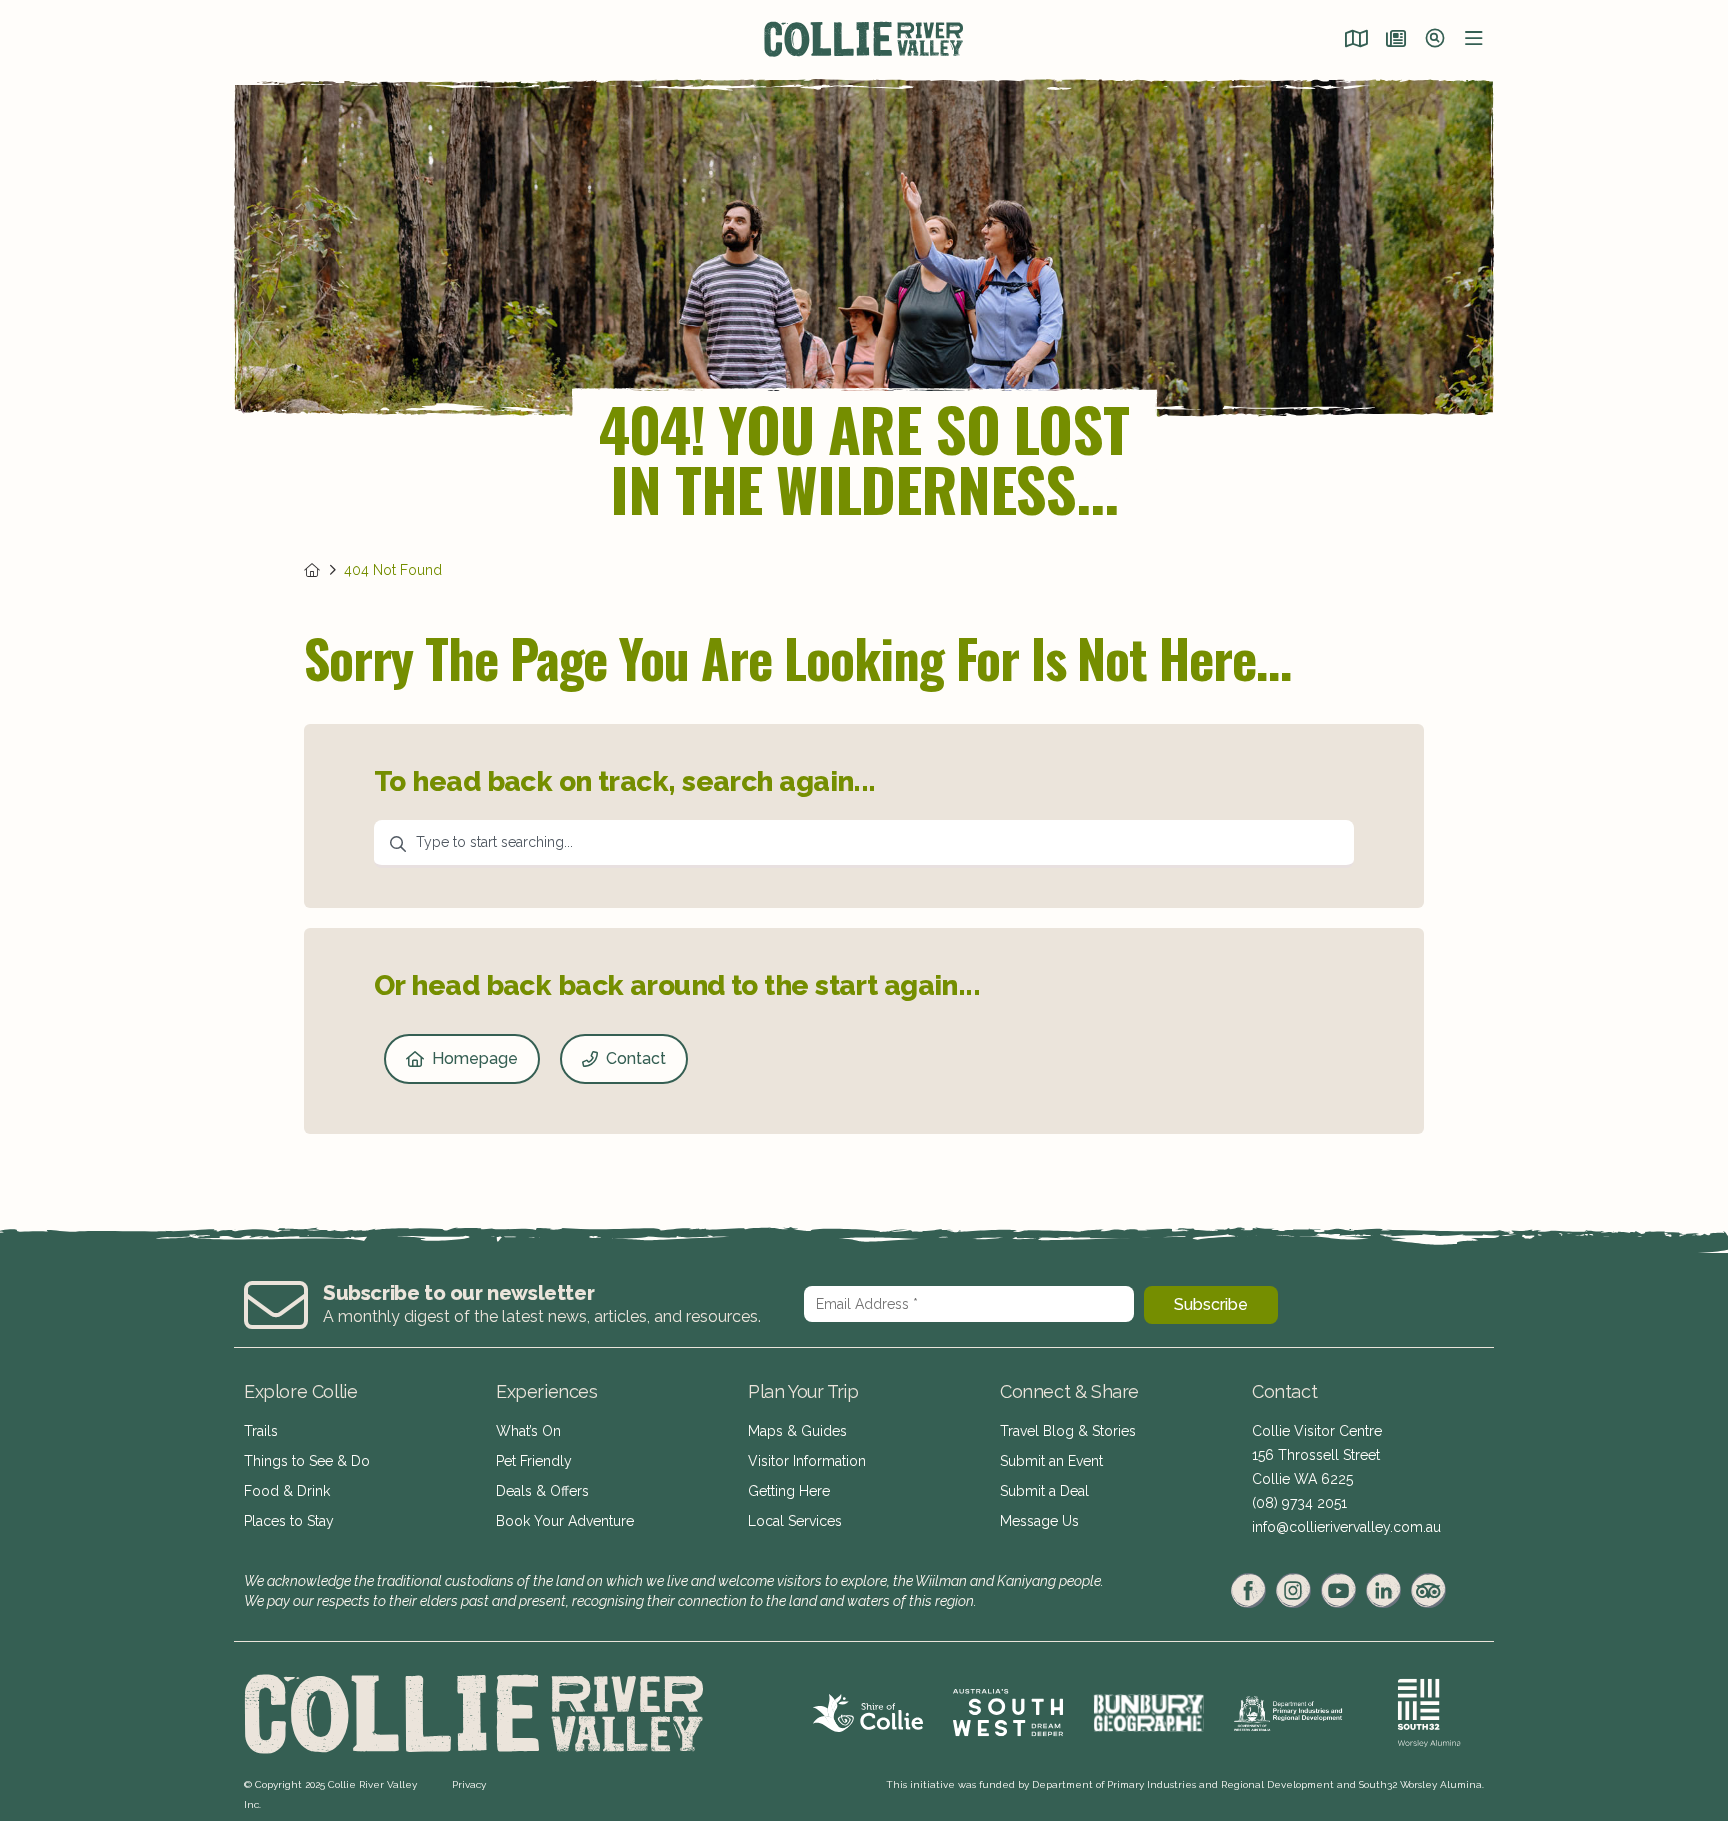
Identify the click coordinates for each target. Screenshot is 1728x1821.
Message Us (1039, 1521)
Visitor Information (807, 1461)
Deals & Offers (542, 1491)
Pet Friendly (534, 1461)
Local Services (795, 1521)
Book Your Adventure (565, 1521)
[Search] (1435, 40)
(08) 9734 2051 (1299, 1503)
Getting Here (789, 1491)
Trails (261, 1431)
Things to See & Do (307, 1461)
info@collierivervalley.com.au (1346, 1527)
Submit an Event (1051, 1461)
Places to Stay (289, 1521)
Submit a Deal (1044, 1491)
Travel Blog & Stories (1068, 1431)
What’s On (528, 1431)
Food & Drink (287, 1491)
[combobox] (864, 844)
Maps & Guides (797, 1431)
